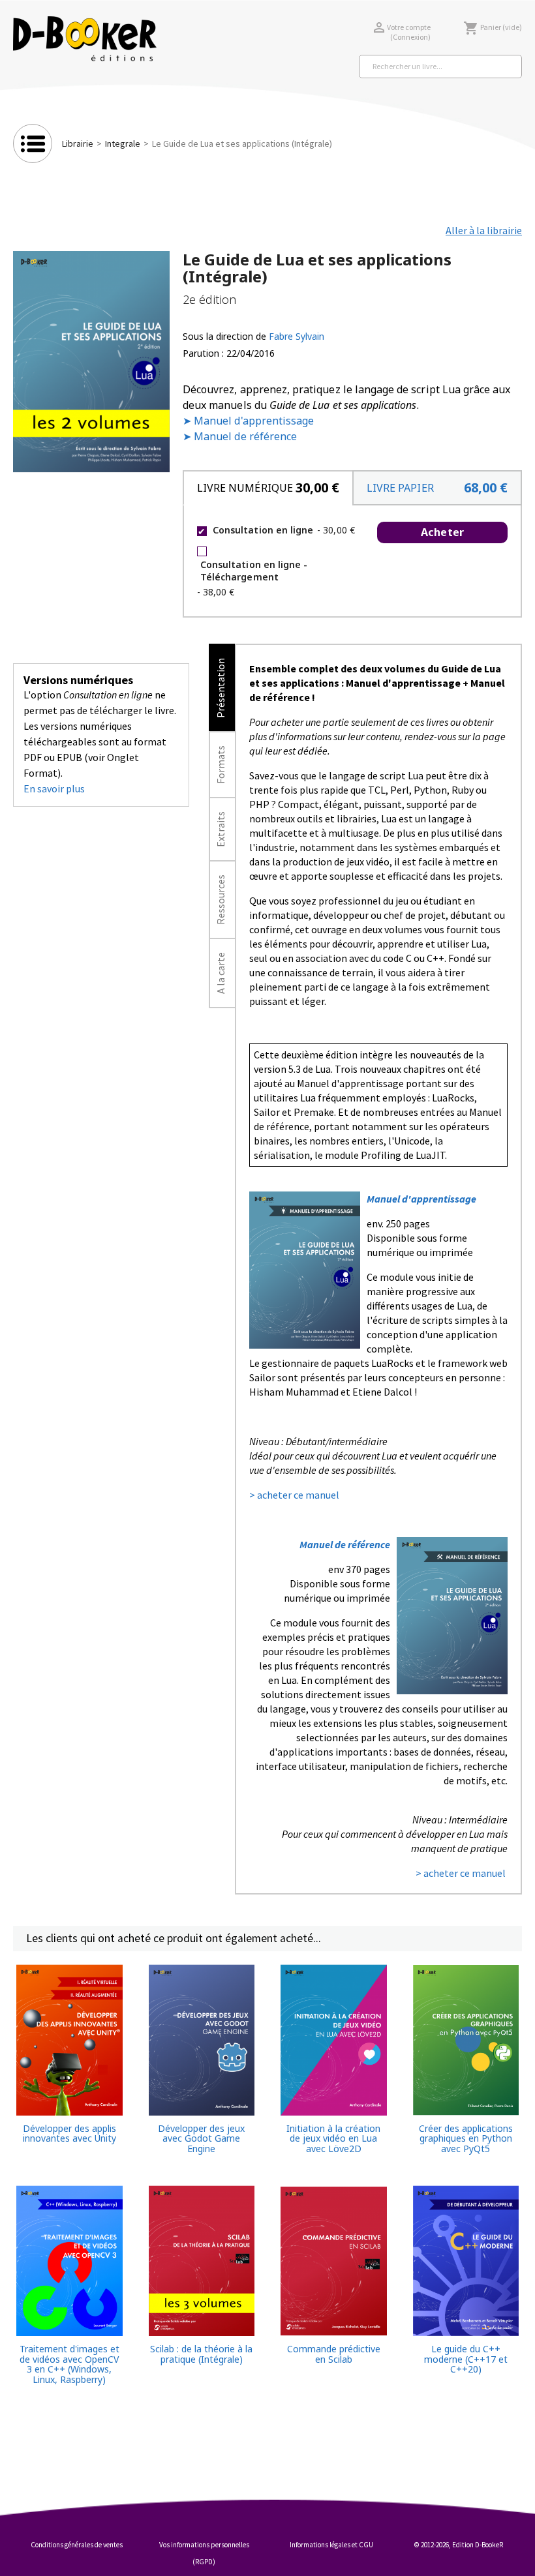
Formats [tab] (221, 765)
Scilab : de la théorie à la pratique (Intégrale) (201, 2354)
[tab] (267, 488)
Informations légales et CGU (331, 2545)
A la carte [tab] (221, 973)
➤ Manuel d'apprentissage (248, 421)
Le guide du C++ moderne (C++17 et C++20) (466, 2359)
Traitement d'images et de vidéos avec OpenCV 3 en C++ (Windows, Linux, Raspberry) (69, 2364)
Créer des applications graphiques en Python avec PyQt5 (466, 2138)
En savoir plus (54, 788)
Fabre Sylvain (297, 336)
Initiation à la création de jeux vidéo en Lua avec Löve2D (333, 2138)
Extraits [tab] (221, 829)
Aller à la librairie (484, 230)
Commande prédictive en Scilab (334, 2354)
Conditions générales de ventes (77, 2545)
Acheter (442, 532)
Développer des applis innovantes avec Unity (69, 2134)
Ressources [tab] (221, 900)
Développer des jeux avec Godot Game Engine (201, 2138)
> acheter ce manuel (294, 1495)
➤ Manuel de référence (240, 436)
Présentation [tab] (221, 688)
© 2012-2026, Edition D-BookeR (459, 2545)
